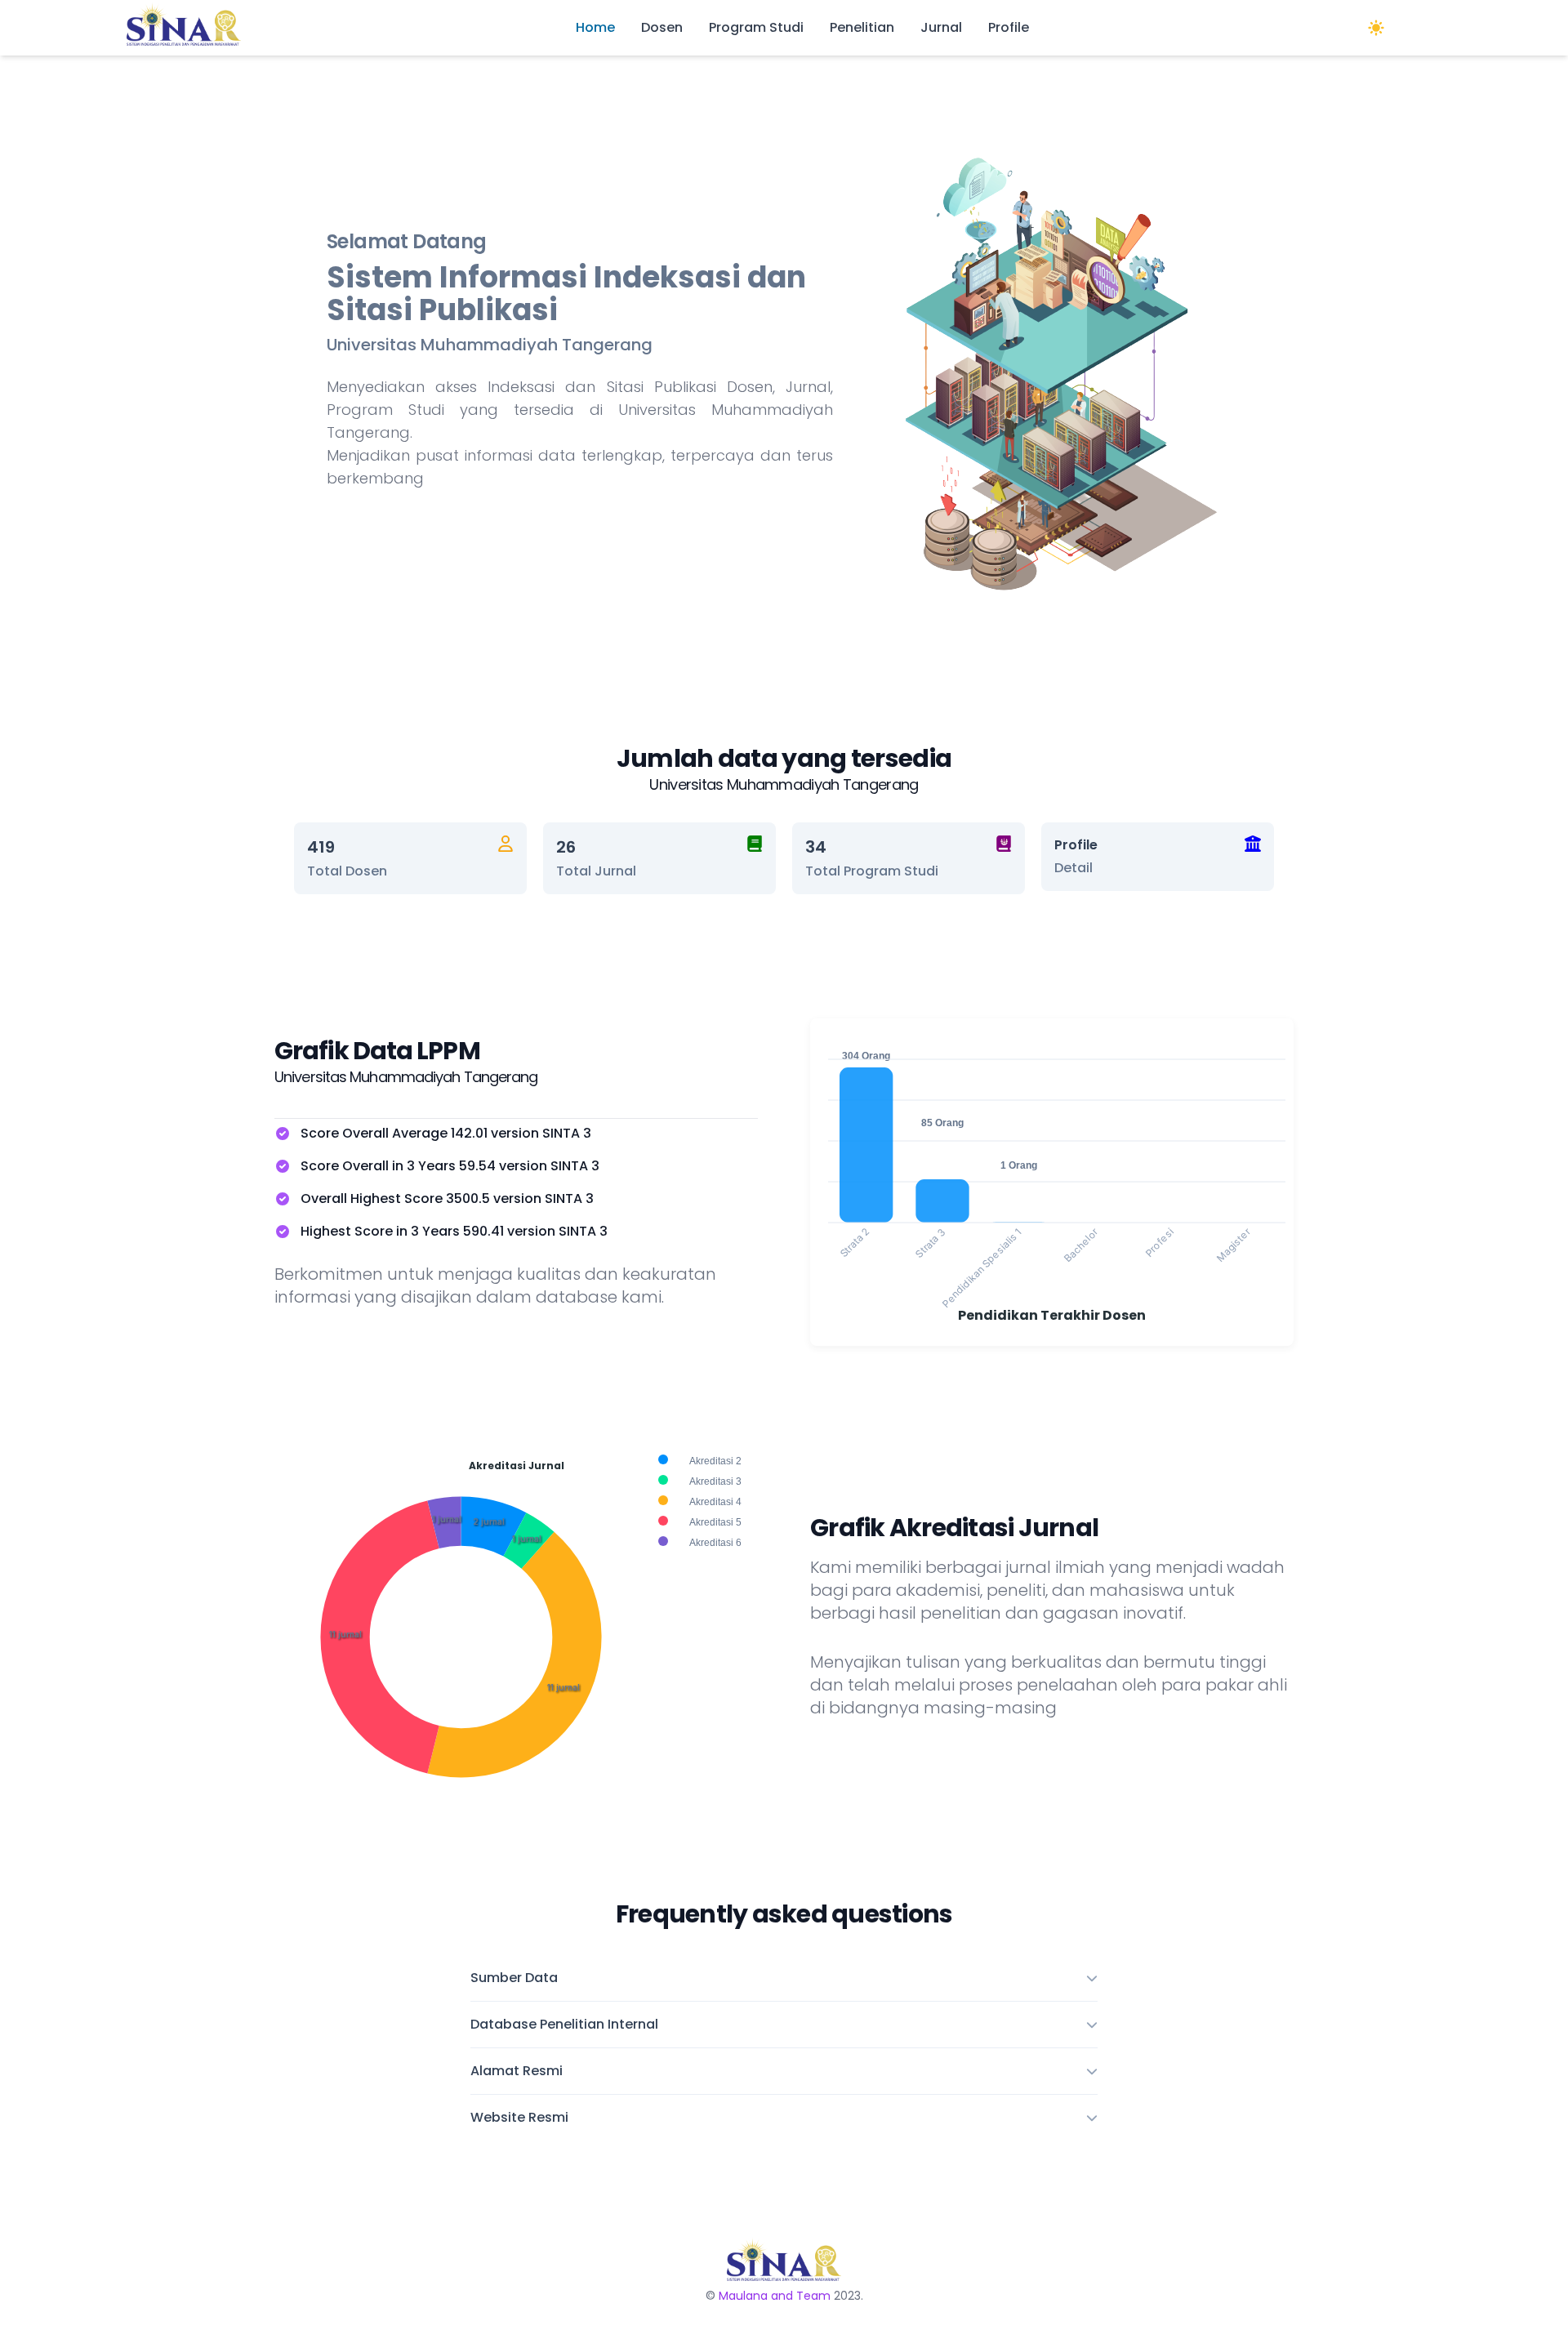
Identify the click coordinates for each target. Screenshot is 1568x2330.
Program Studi (756, 27)
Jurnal (941, 27)
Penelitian (862, 27)
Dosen (662, 27)
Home (595, 27)
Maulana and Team (775, 2296)
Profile (1009, 27)
